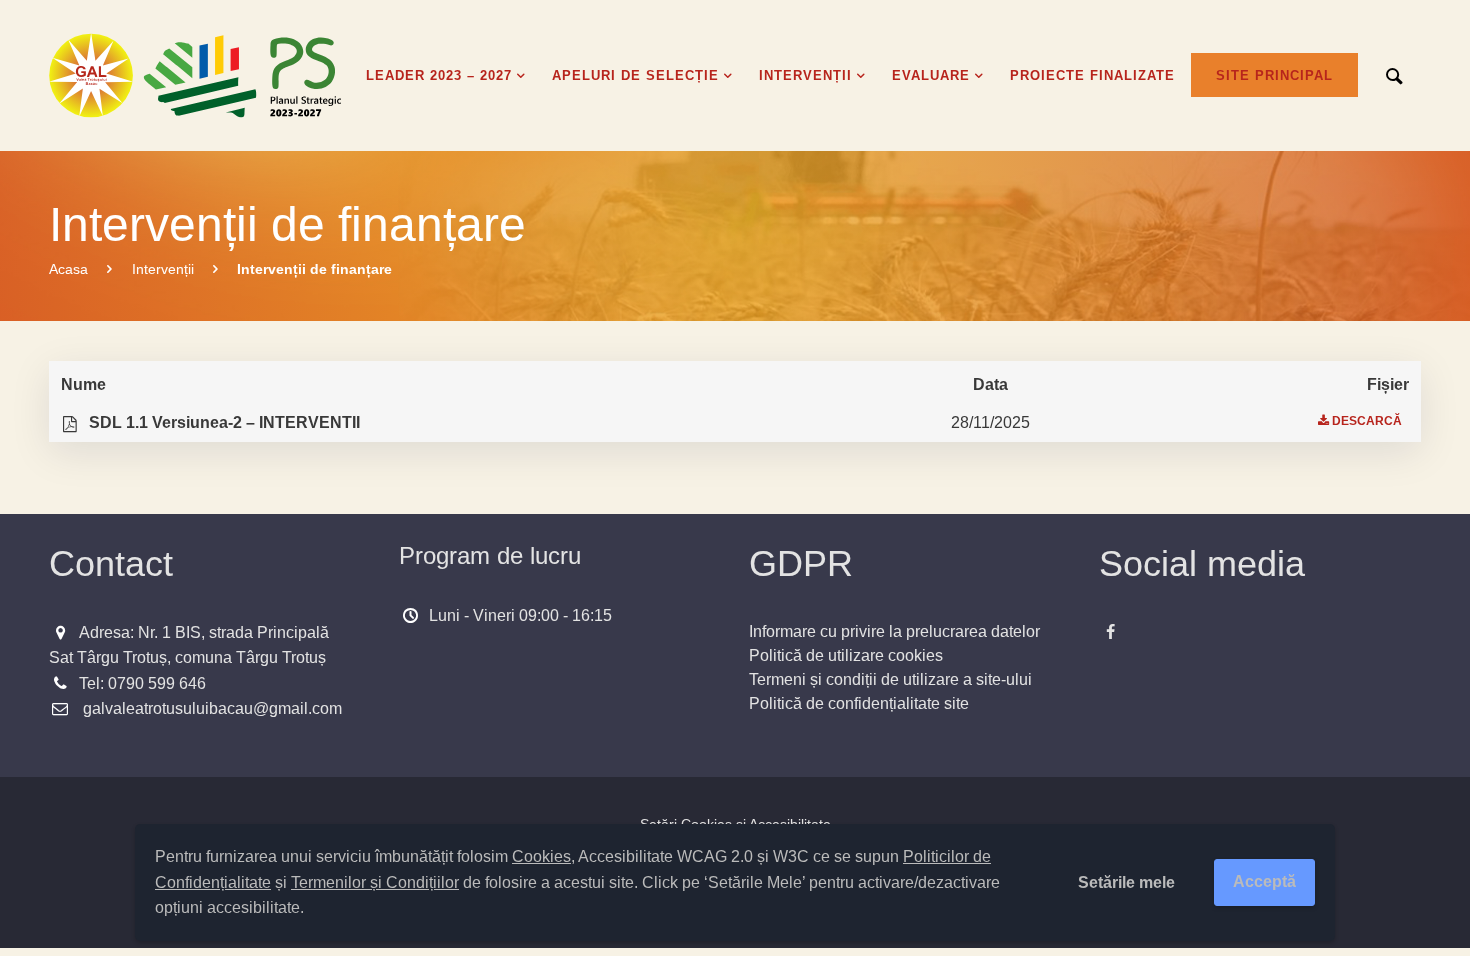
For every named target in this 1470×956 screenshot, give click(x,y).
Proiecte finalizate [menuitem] (1092, 75)
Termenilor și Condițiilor (375, 882)
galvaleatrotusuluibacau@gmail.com (212, 708)
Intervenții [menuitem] (805, 75)
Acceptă (1264, 881)
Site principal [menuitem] (1274, 75)
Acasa (68, 269)
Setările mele (1126, 882)
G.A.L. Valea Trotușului (199, 75)
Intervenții (163, 269)
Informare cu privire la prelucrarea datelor (894, 631)
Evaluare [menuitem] (931, 75)
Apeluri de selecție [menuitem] (635, 75)
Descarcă (1367, 421)
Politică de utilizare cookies (846, 655)
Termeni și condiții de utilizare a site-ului (890, 679)
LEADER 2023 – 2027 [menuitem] (439, 75)
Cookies (541, 856)
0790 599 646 (157, 683)
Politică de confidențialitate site (859, 703)
